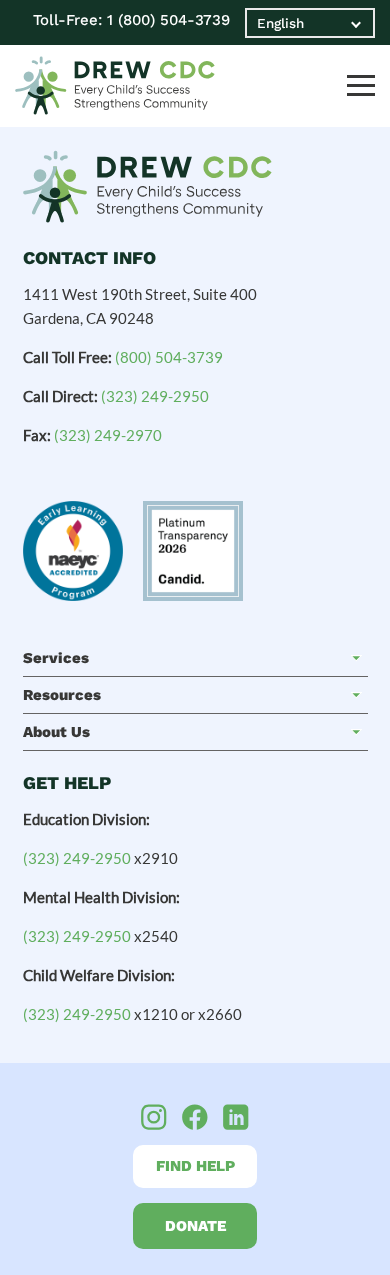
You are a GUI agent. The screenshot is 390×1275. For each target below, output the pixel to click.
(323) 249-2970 (108, 435)
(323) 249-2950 (155, 396)
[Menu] (361, 86)
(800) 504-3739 (169, 357)
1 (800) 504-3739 (168, 20)
